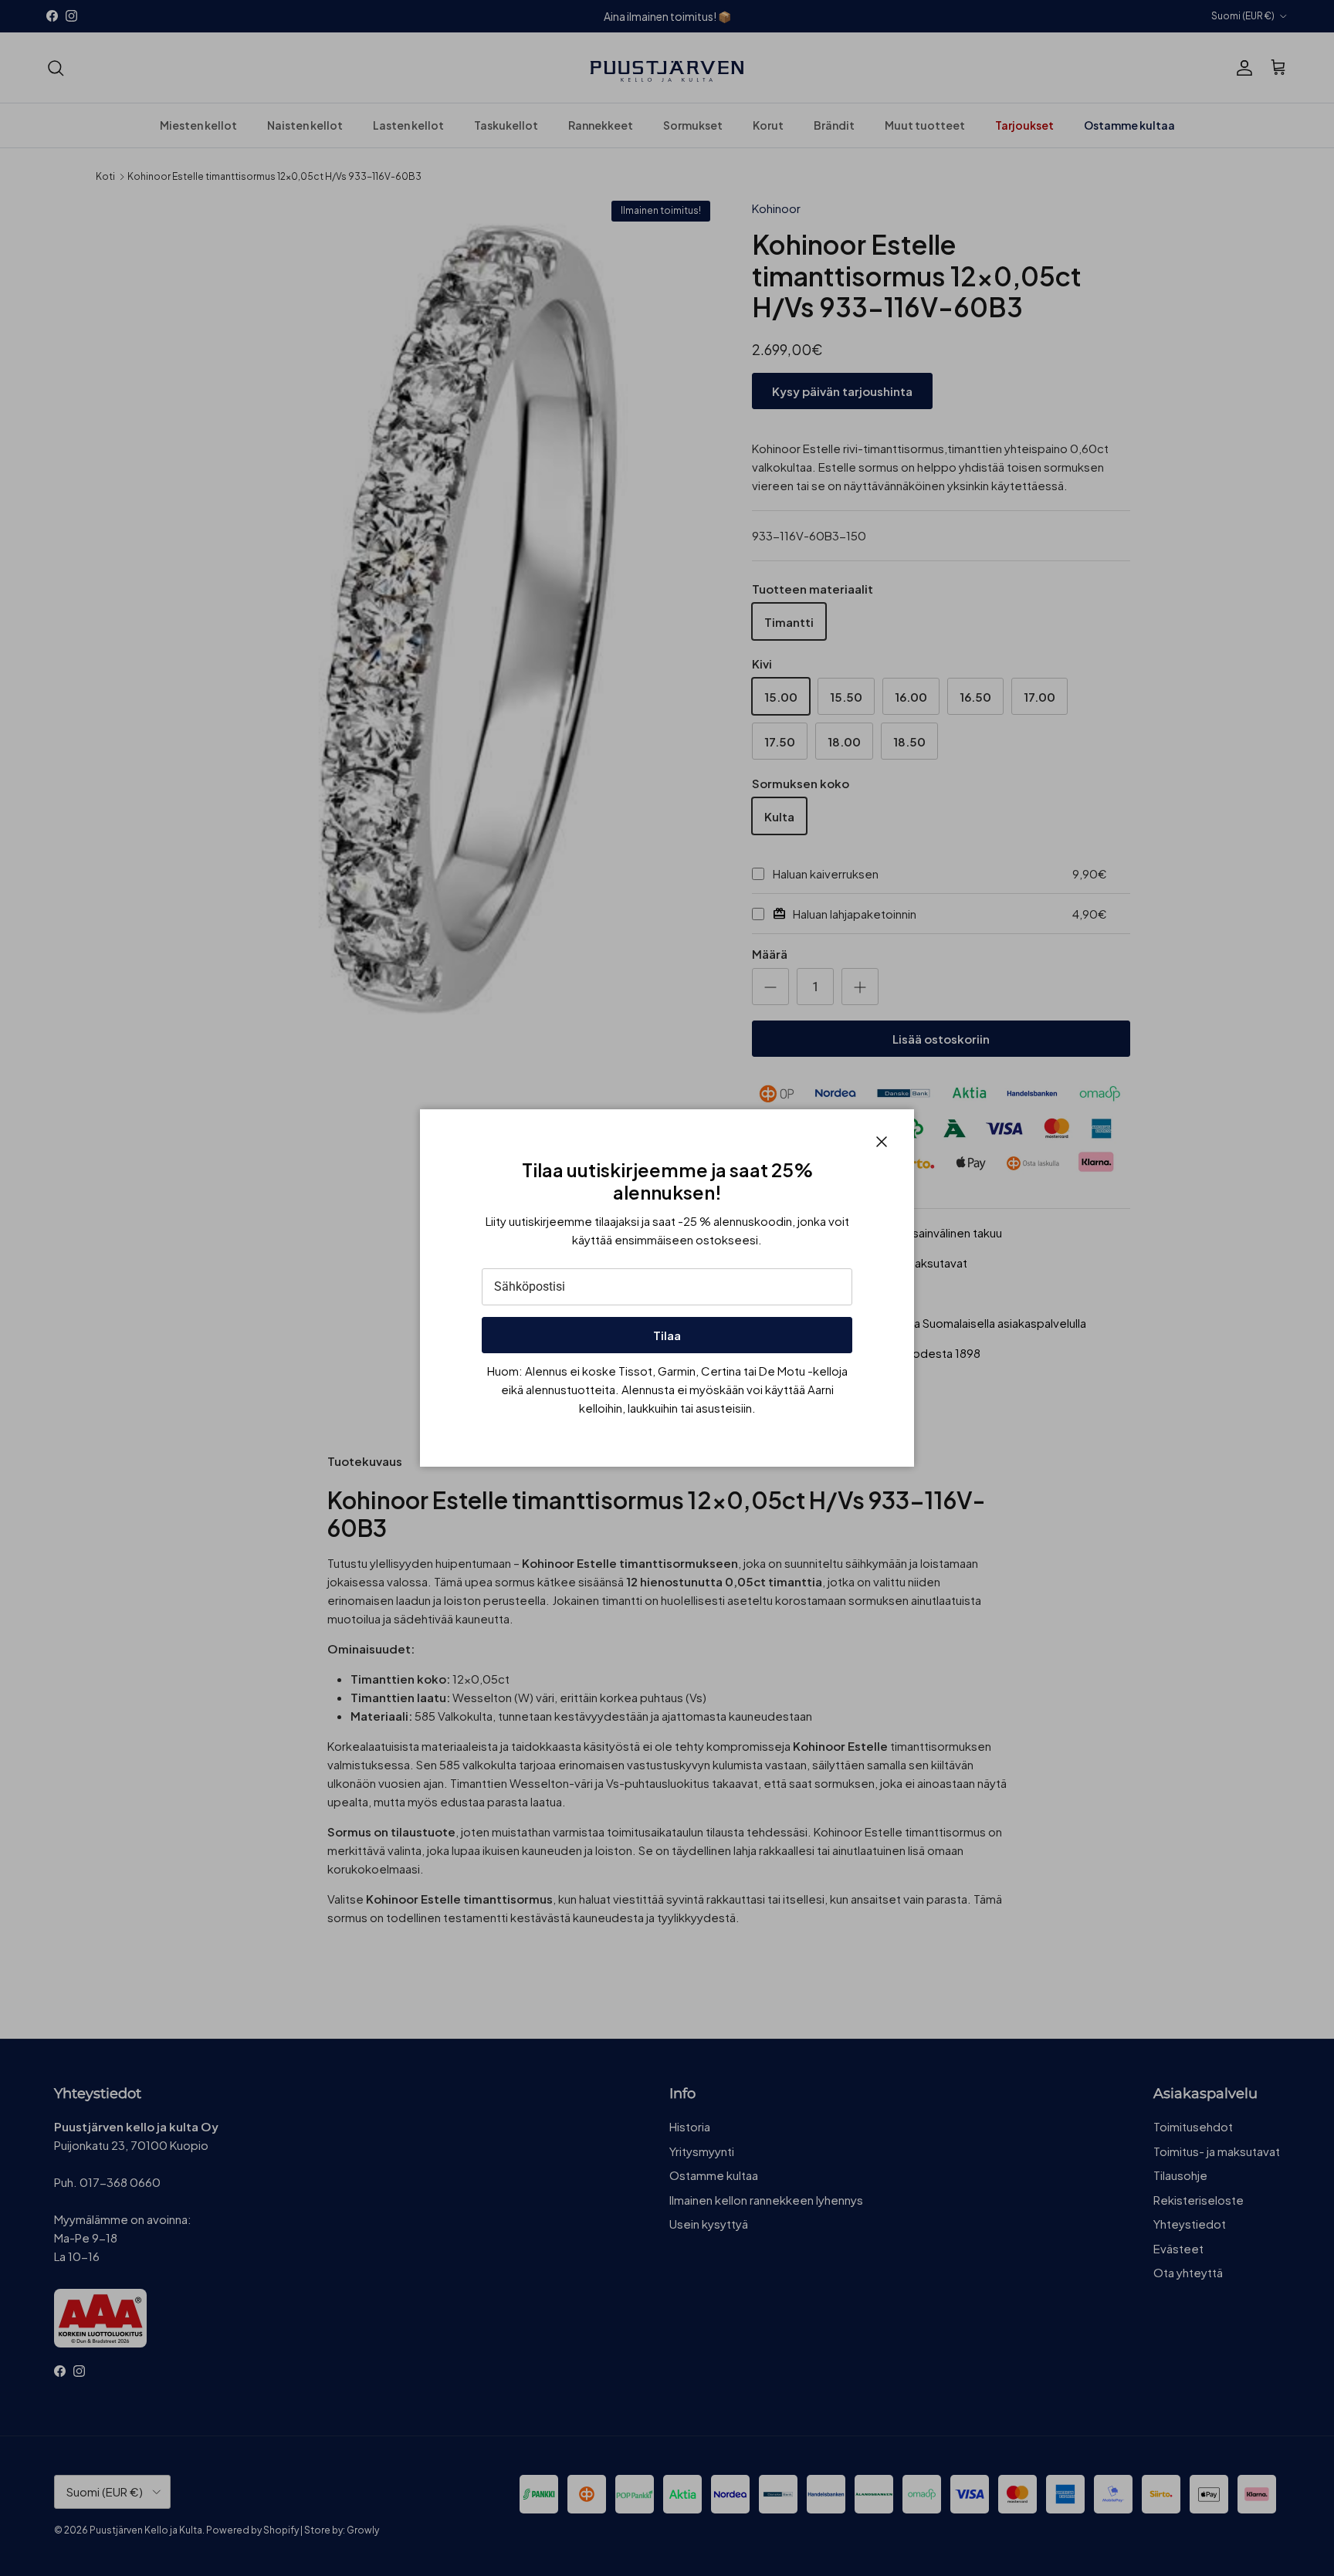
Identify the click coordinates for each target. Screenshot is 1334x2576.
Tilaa (667, 1335)
